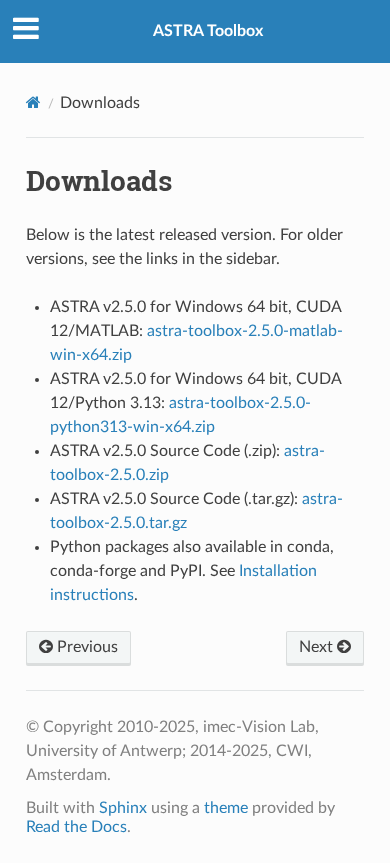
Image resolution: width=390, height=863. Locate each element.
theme (226, 808)
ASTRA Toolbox (208, 31)
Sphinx (123, 808)
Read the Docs (76, 827)
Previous (85, 647)
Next (318, 647)
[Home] (33, 102)
